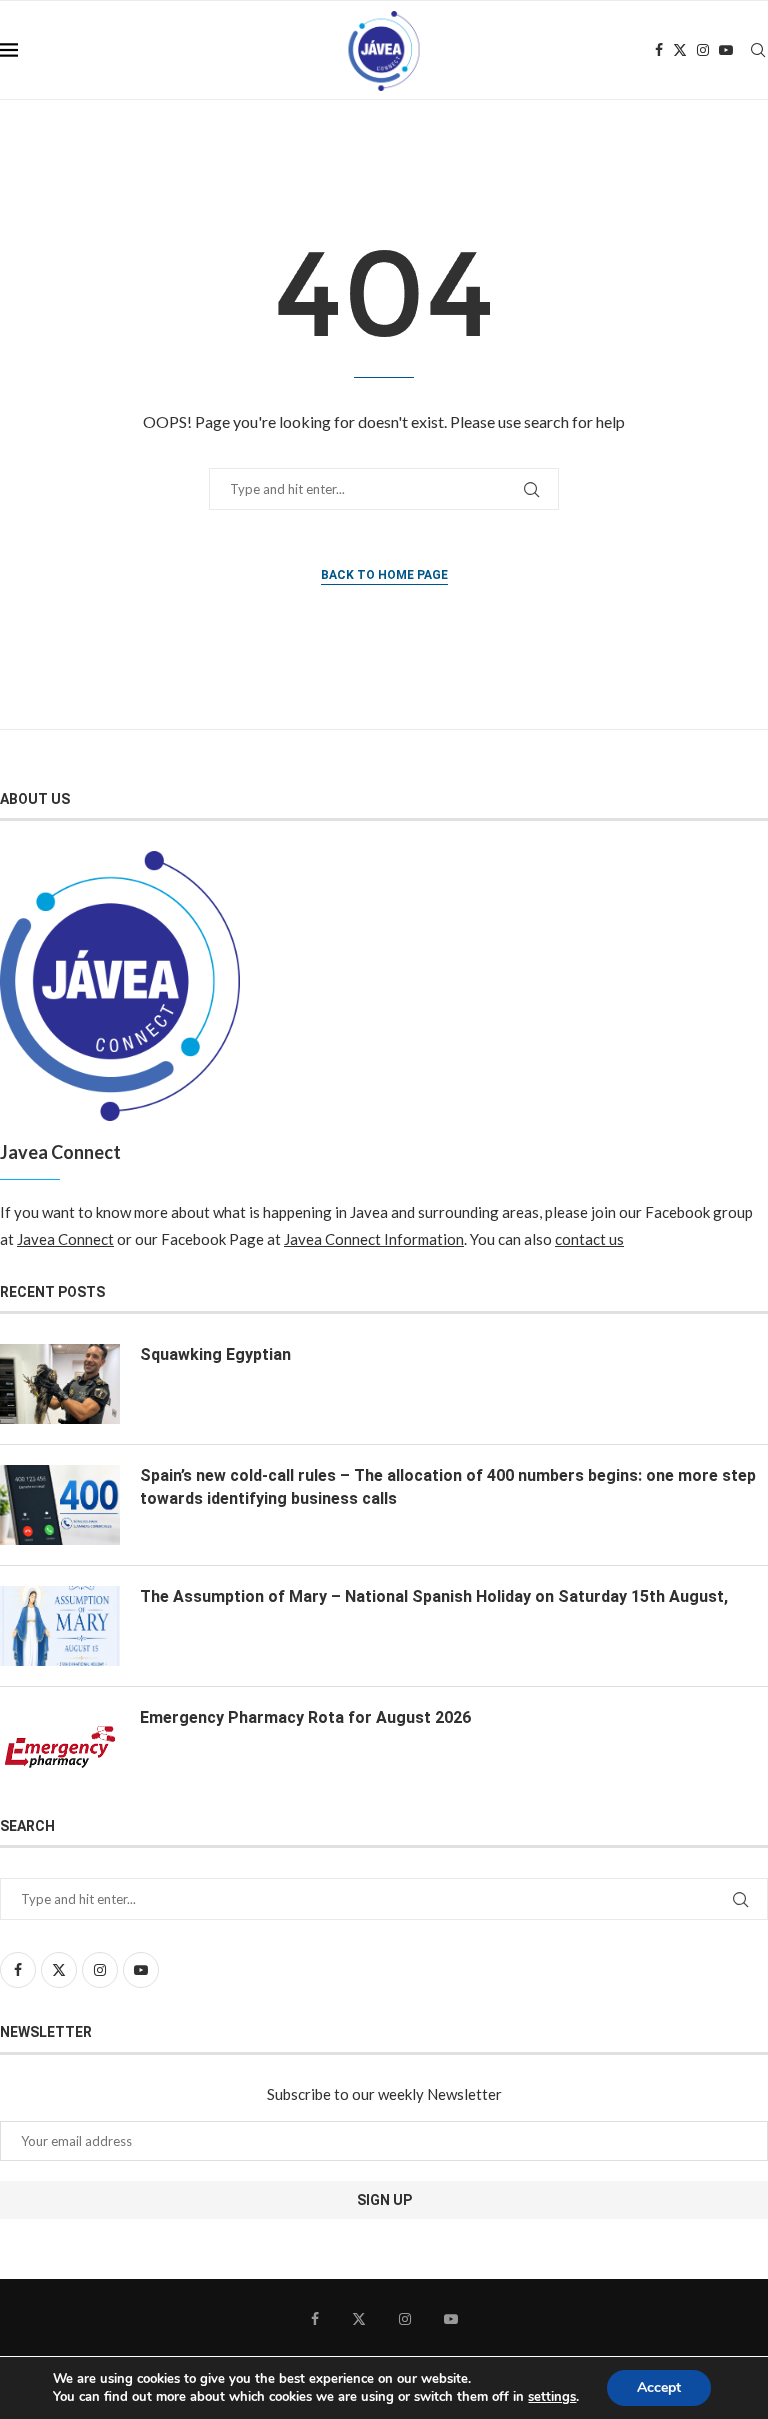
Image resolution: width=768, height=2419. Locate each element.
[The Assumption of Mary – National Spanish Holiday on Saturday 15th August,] (60, 1626)
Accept (659, 2387)
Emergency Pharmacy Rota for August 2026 (305, 1717)
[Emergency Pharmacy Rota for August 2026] (60, 1747)
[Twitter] (680, 50)
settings (552, 2397)
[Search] (758, 50)
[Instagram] (703, 50)
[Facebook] (659, 50)
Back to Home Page (384, 575)
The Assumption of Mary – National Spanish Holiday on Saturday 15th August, (434, 1596)
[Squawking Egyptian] (60, 1384)
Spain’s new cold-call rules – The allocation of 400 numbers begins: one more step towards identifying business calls (448, 1486)
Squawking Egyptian (215, 1354)
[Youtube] (726, 50)
